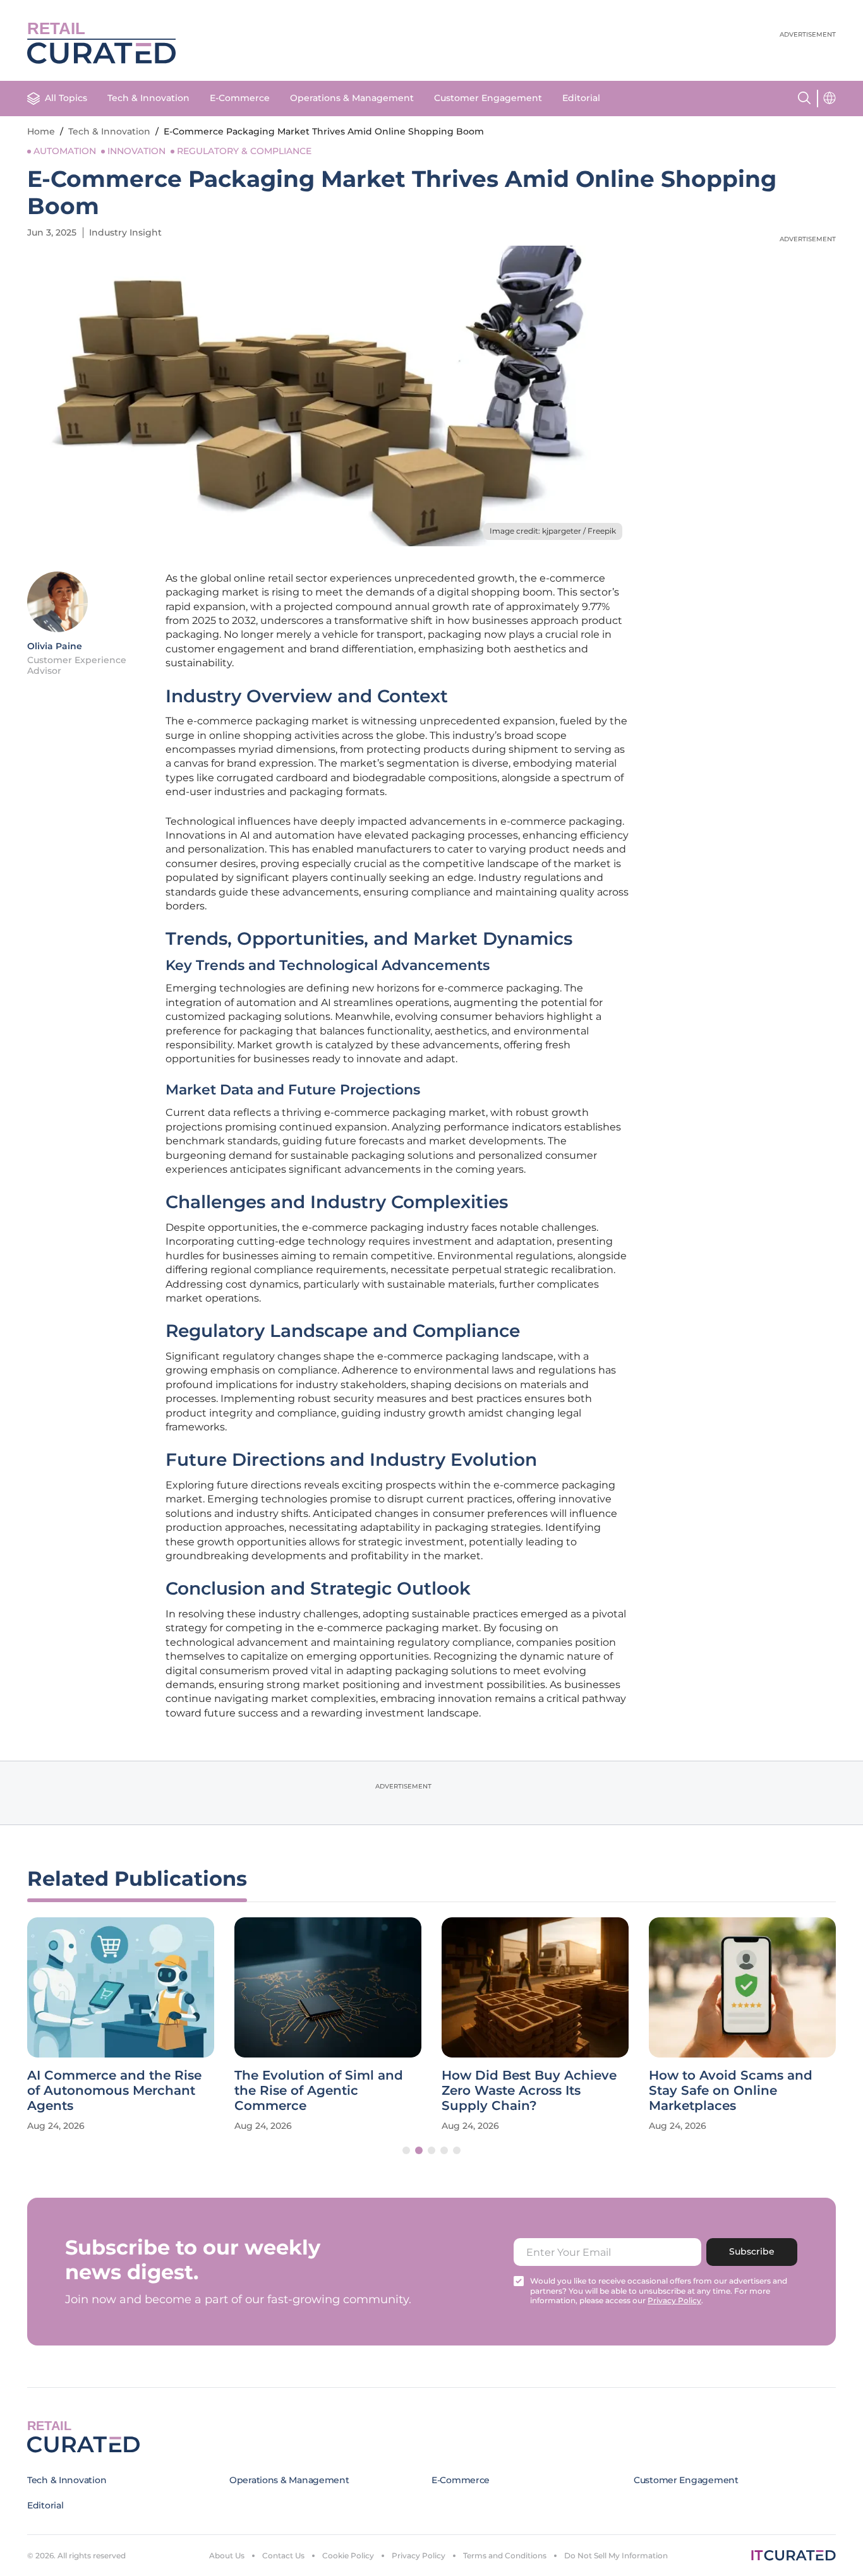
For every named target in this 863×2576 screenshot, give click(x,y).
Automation (65, 151)
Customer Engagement (488, 98)
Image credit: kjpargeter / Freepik (553, 531)
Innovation (136, 151)
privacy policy (674, 2300)
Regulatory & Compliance (244, 151)
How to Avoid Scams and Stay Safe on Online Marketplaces (731, 2090)
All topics (66, 98)
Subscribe (752, 2251)
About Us (227, 2555)
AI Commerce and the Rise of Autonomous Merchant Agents (114, 2090)
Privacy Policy (419, 2555)
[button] (406, 2150)
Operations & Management (352, 98)
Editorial (581, 98)
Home (41, 131)
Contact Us (283, 2555)
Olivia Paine (55, 646)
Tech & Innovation (148, 98)
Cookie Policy (348, 2555)
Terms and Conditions (505, 2555)
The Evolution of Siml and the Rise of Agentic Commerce (319, 2090)
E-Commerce (240, 98)
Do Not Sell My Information (616, 2555)
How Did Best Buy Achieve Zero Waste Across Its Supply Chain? (529, 2090)
